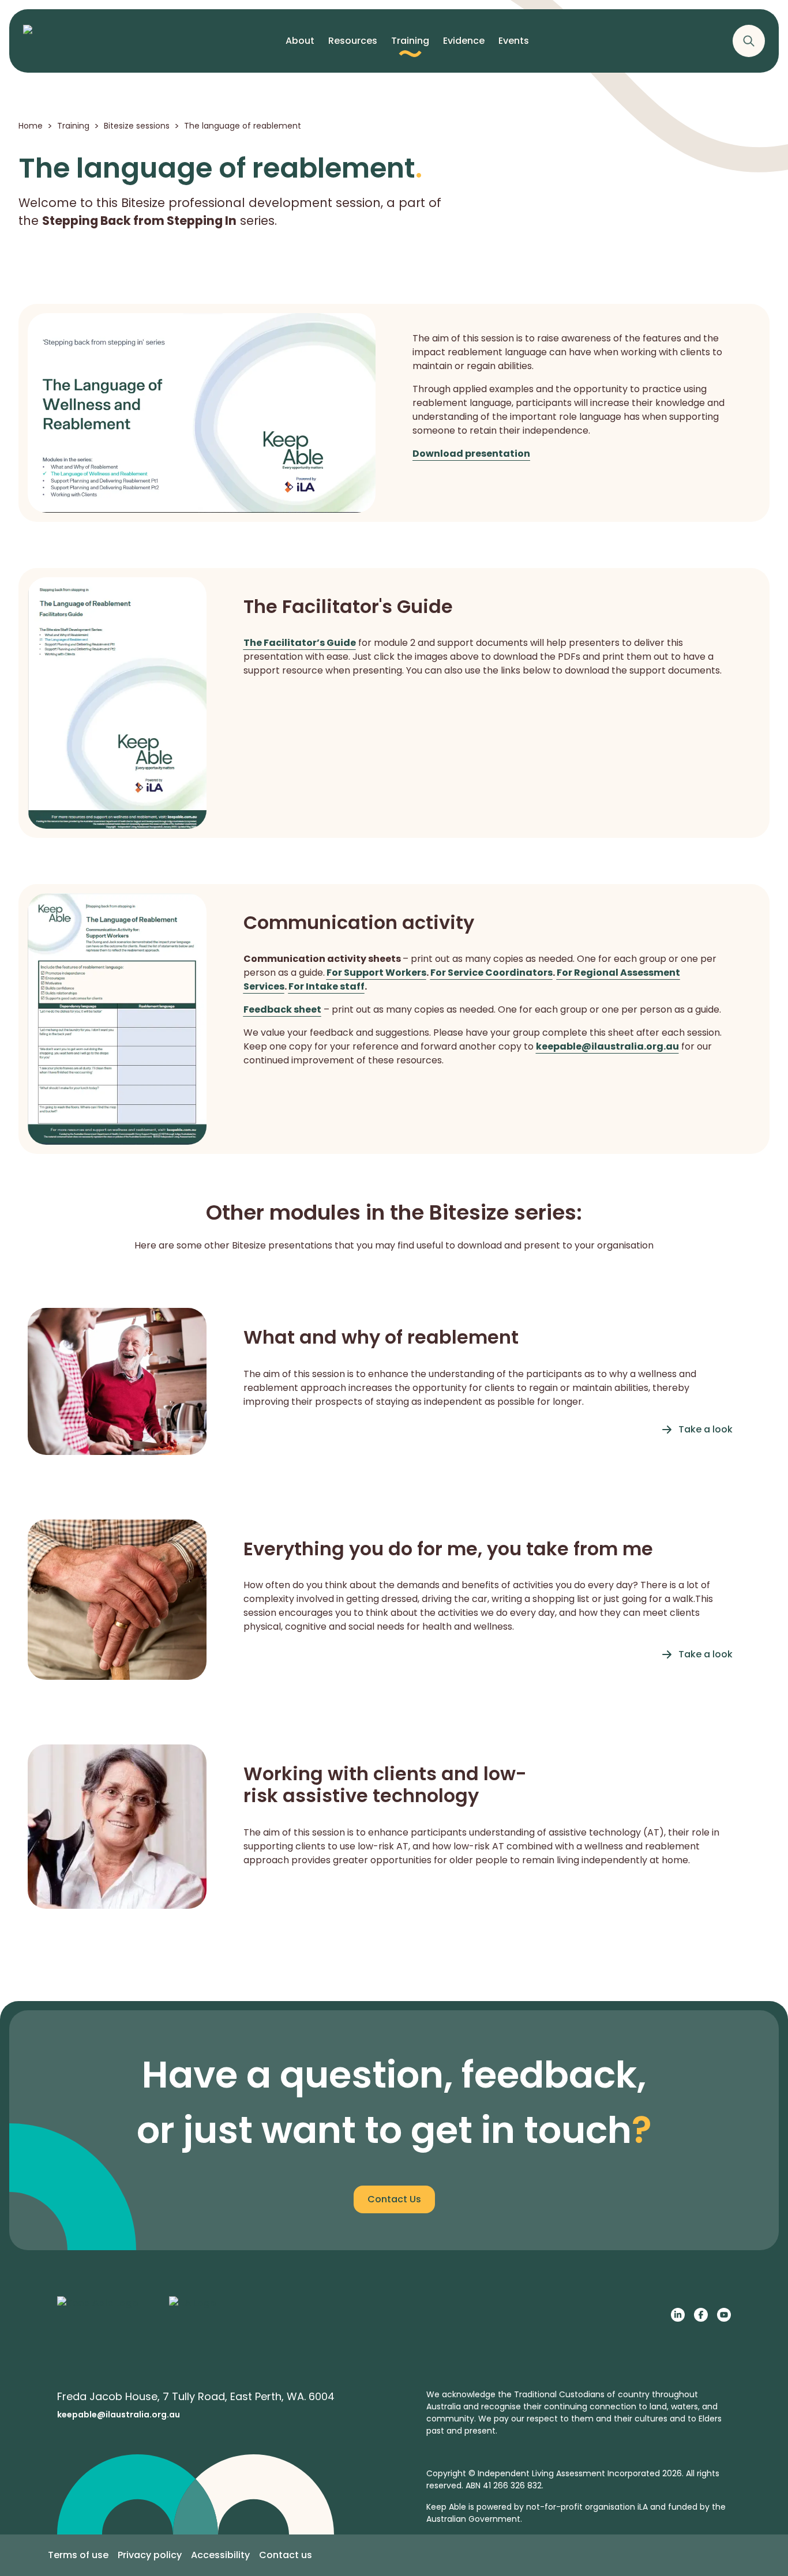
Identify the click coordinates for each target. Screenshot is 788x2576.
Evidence (464, 41)
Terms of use (78, 2555)
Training (410, 41)
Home (31, 126)
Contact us (286, 2555)
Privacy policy (150, 2555)
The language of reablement (243, 126)
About (300, 41)
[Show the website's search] (749, 41)
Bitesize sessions (137, 126)
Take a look (706, 1429)
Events (514, 41)
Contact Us (394, 2199)
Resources (353, 41)
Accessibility (220, 2555)
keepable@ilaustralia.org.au (119, 2415)
